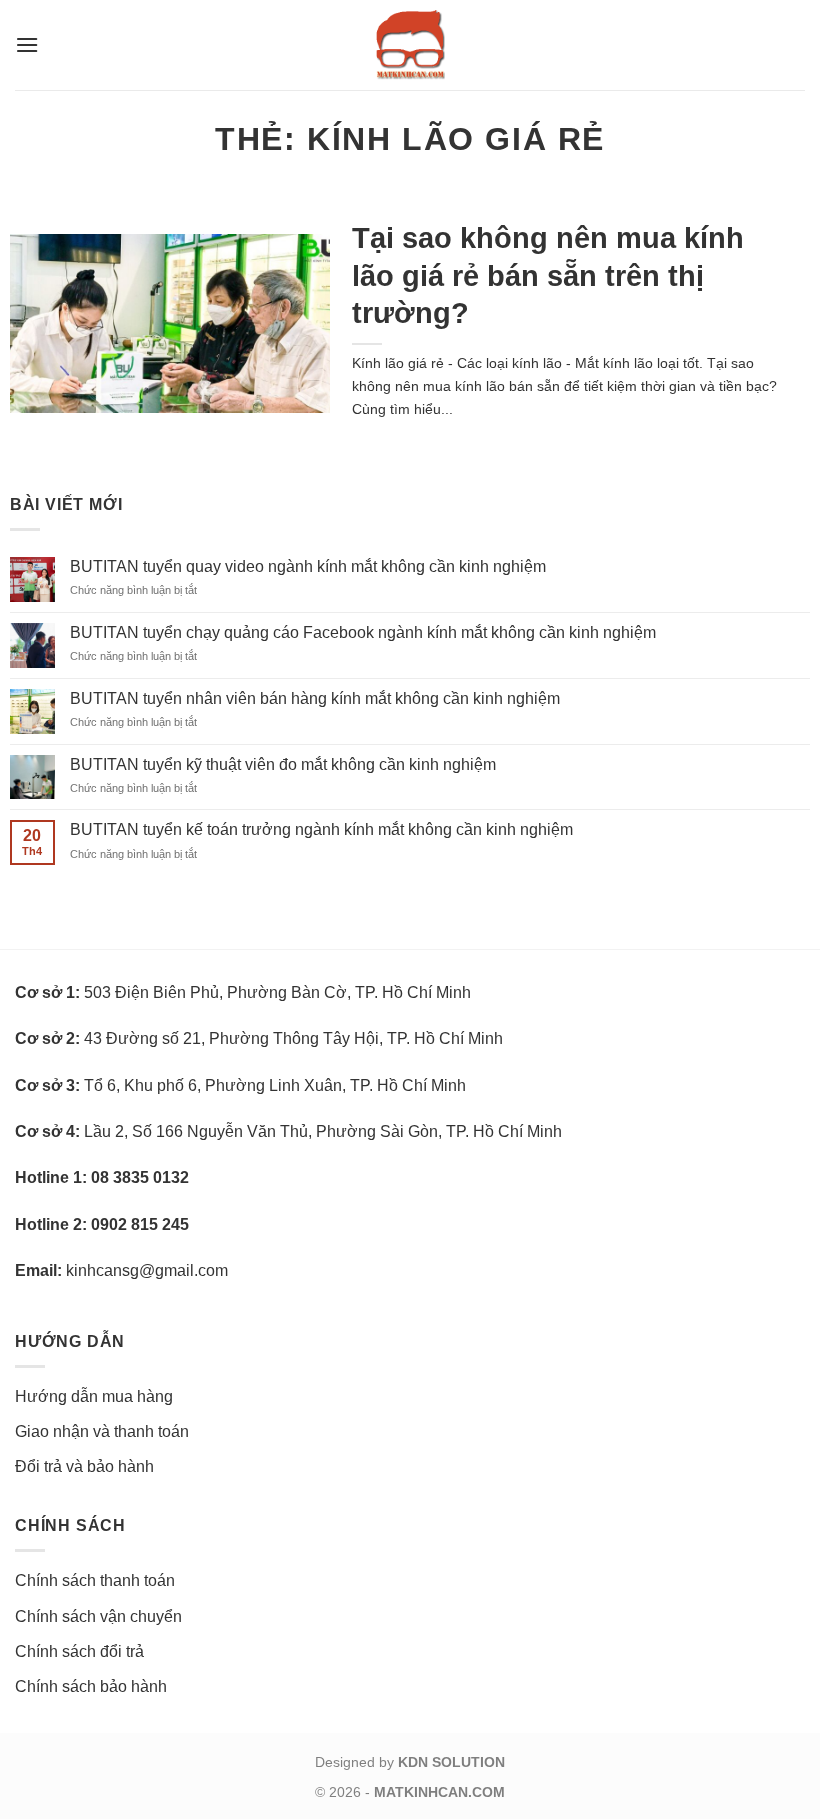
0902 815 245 (140, 1224)
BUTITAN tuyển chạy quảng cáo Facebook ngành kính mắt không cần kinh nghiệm (363, 632)
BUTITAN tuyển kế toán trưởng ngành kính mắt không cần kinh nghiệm (321, 829)
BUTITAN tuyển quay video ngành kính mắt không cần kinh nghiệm (308, 566)
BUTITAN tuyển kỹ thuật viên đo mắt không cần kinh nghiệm (283, 764)
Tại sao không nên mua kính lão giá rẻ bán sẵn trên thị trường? (548, 275)
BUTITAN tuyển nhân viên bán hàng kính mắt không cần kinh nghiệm (315, 698)
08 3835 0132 (140, 1177)
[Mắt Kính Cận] (410, 45)
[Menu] (27, 44)
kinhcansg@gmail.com (147, 1270)
